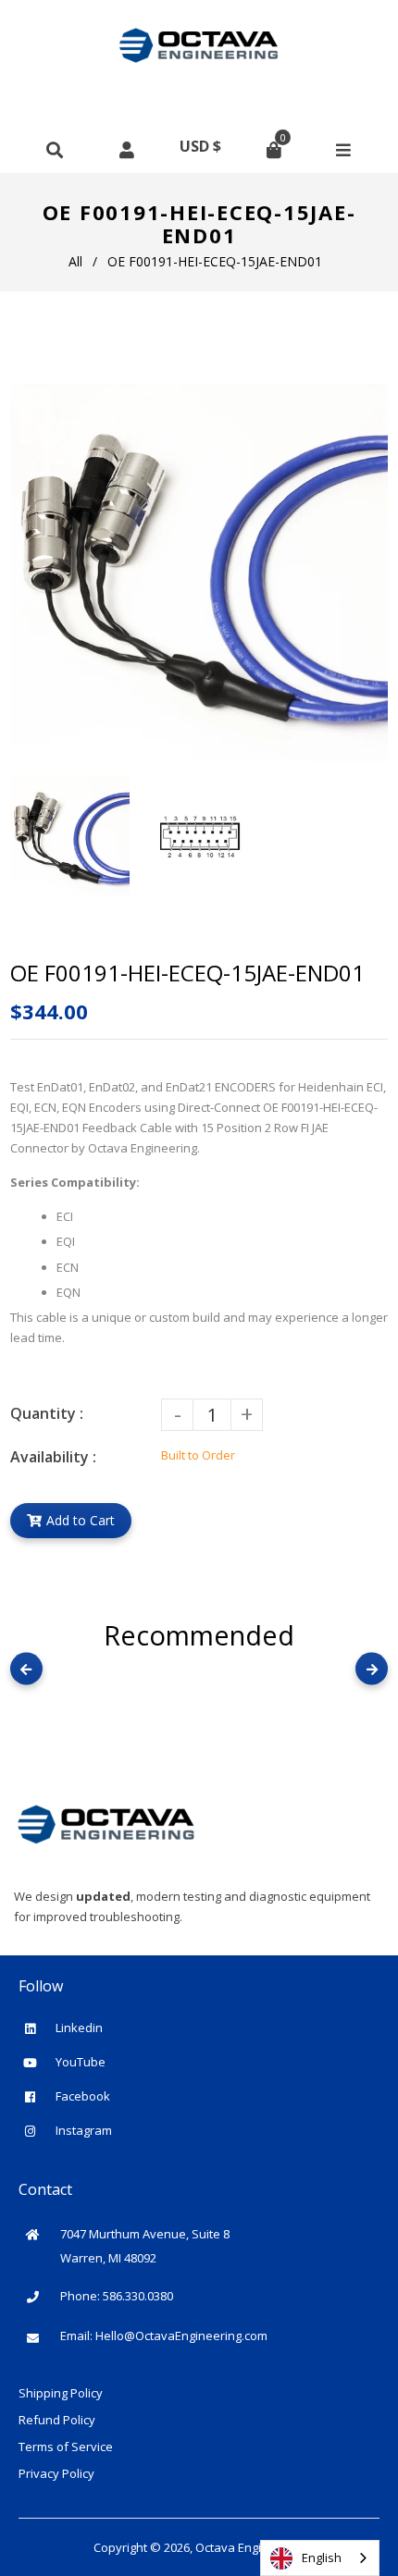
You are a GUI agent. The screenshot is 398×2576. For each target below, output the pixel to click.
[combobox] (320, 2558)
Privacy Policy (56, 2473)
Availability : (53, 1457)
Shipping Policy (61, 2393)
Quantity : (47, 1413)
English (322, 2558)
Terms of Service (66, 2447)
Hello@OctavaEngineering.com (181, 2336)
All (75, 261)
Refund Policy (57, 2420)
